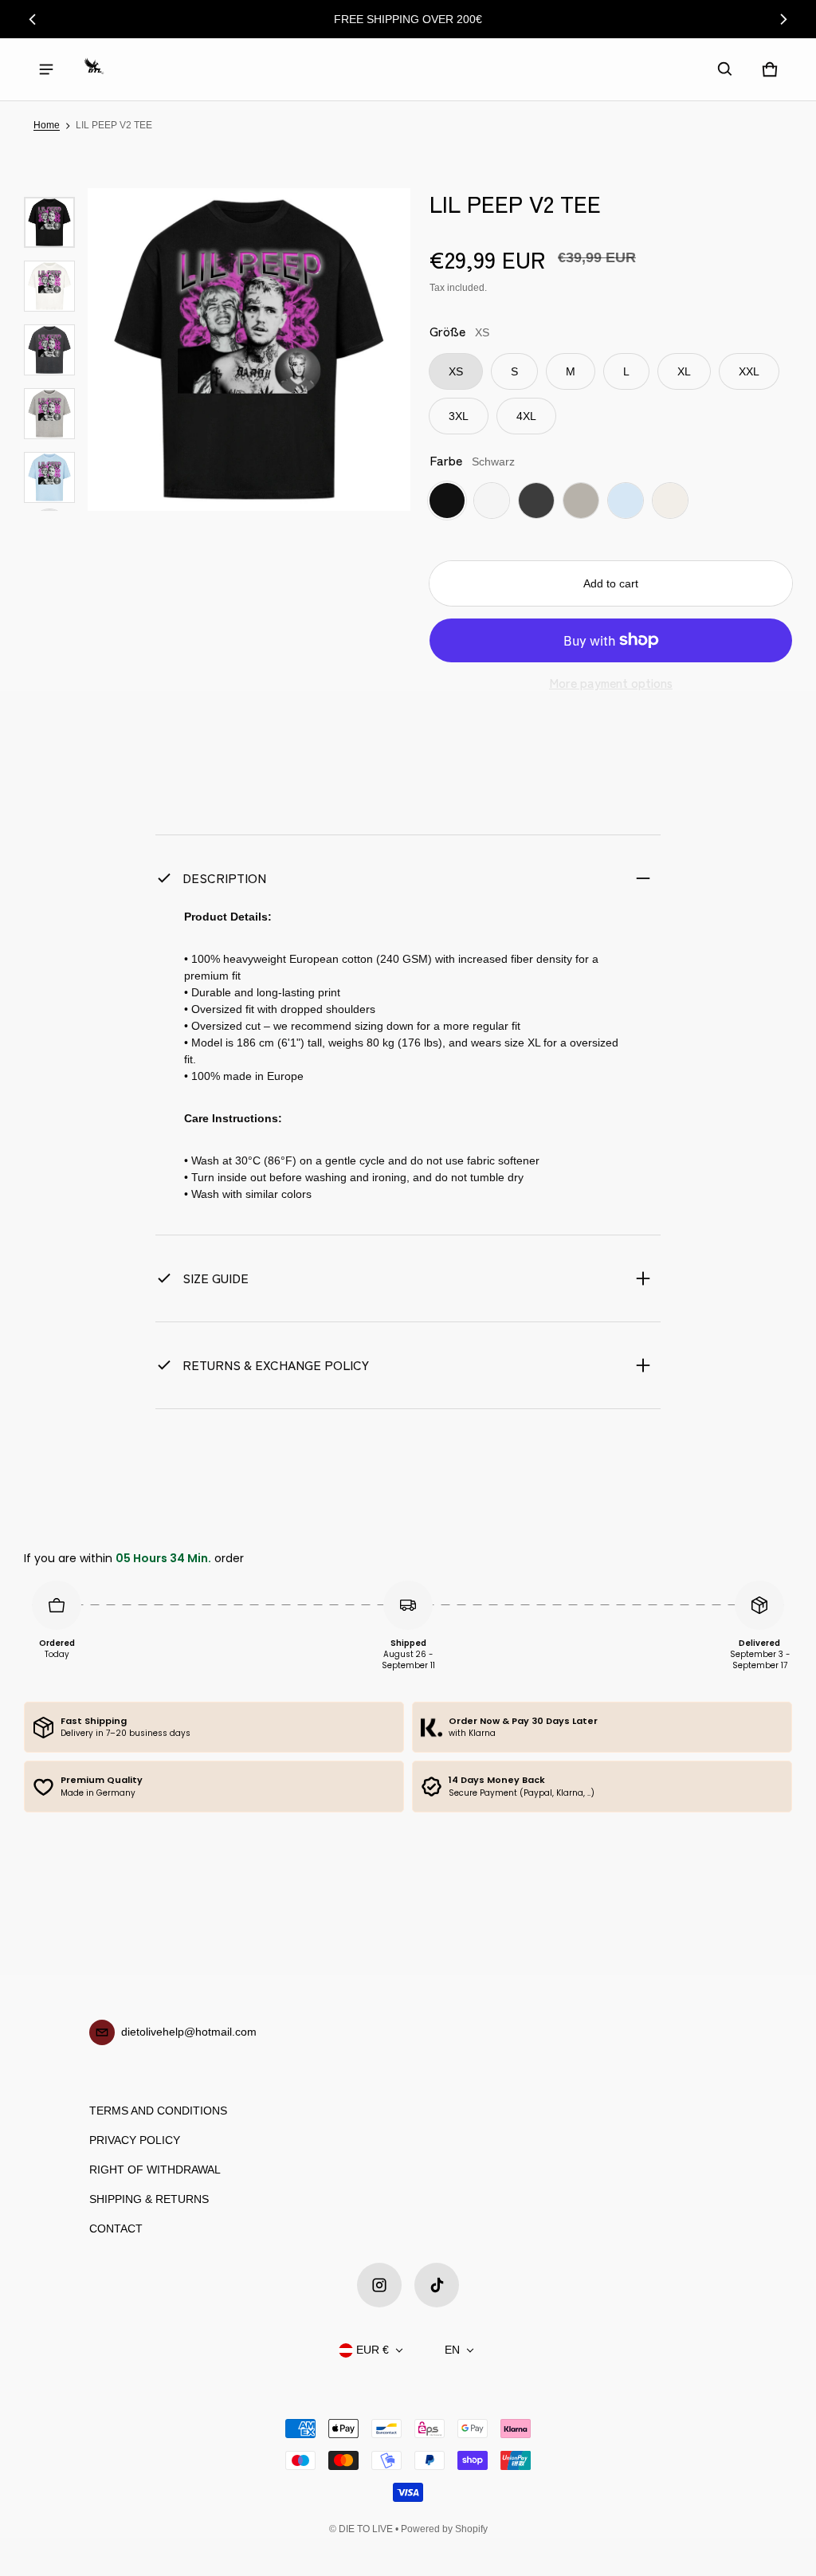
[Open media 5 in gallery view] (49, 414)
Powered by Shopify (444, 2529)
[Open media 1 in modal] (249, 349)
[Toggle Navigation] (46, 69)
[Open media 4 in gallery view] (49, 350)
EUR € (373, 2350)
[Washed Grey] (581, 501)
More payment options (611, 683)
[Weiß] (492, 501)
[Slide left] (33, 19)
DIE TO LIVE (366, 2529)
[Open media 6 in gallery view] (49, 477)
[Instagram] (379, 2285)
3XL (459, 416)
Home (47, 125)
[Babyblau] (626, 501)
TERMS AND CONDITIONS (158, 2111)
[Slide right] (783, 19)
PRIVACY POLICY (135, 2140)
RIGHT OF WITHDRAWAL (155, 2170)
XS (456, 371)
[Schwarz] (447, 501)
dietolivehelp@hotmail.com (189, 2032)
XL (684, 371)
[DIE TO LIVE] (94, 69)
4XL (526, 416)
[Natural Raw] (670, 501)
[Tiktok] (437, 2285)
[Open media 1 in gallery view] (49, 222)
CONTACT (116, 2228)
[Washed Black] (536, 501)
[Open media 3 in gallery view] (49, 286)
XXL (749, 371)
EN (452, 2350)
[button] (725, 69)
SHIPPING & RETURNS (149, 2199)
